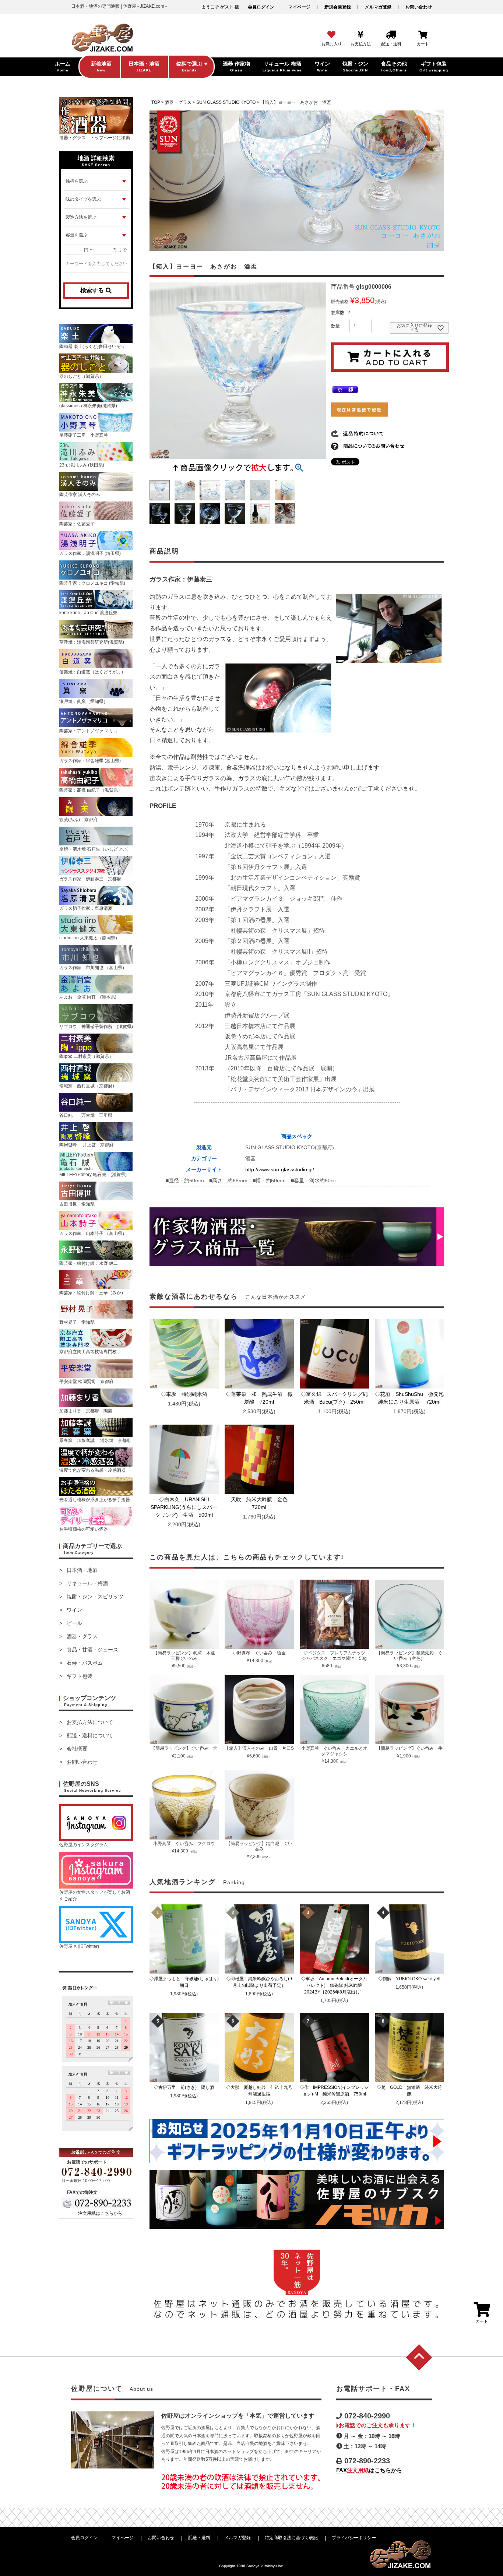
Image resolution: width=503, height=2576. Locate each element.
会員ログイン (261, 7)
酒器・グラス (82, 1636)
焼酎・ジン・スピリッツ (95, 1597)
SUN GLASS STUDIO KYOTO (226, 102)
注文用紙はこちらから (100, 2213)
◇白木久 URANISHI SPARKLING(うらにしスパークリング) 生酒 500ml (184, 1507)
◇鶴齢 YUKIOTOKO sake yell (411, 1979)
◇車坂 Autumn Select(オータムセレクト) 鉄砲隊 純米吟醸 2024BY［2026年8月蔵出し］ (335, 1985)
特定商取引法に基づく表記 (291, 2538)
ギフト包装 (80, 1676)
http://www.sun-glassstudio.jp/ (280, 1169)
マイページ (299, 7)
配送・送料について (90, 1735)
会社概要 (77, 1749)
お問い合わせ (419, 7)
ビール (74, 1623)
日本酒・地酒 (82, 1570)
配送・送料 (199, 2538)
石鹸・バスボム (85, 1663)
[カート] (423, 35)
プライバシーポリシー (354, 2538)
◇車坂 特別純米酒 (187, 1394)
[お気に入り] (331, 35)
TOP (156, 102)
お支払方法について (90, 1722)
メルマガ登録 (378, 7)
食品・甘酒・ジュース (92, 1650)
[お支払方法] (361, 35)
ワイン (74, 1610)
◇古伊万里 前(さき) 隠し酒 (186, 2087)
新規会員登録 (338, 7)
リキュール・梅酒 (87, 1583)
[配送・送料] (391, 35)
